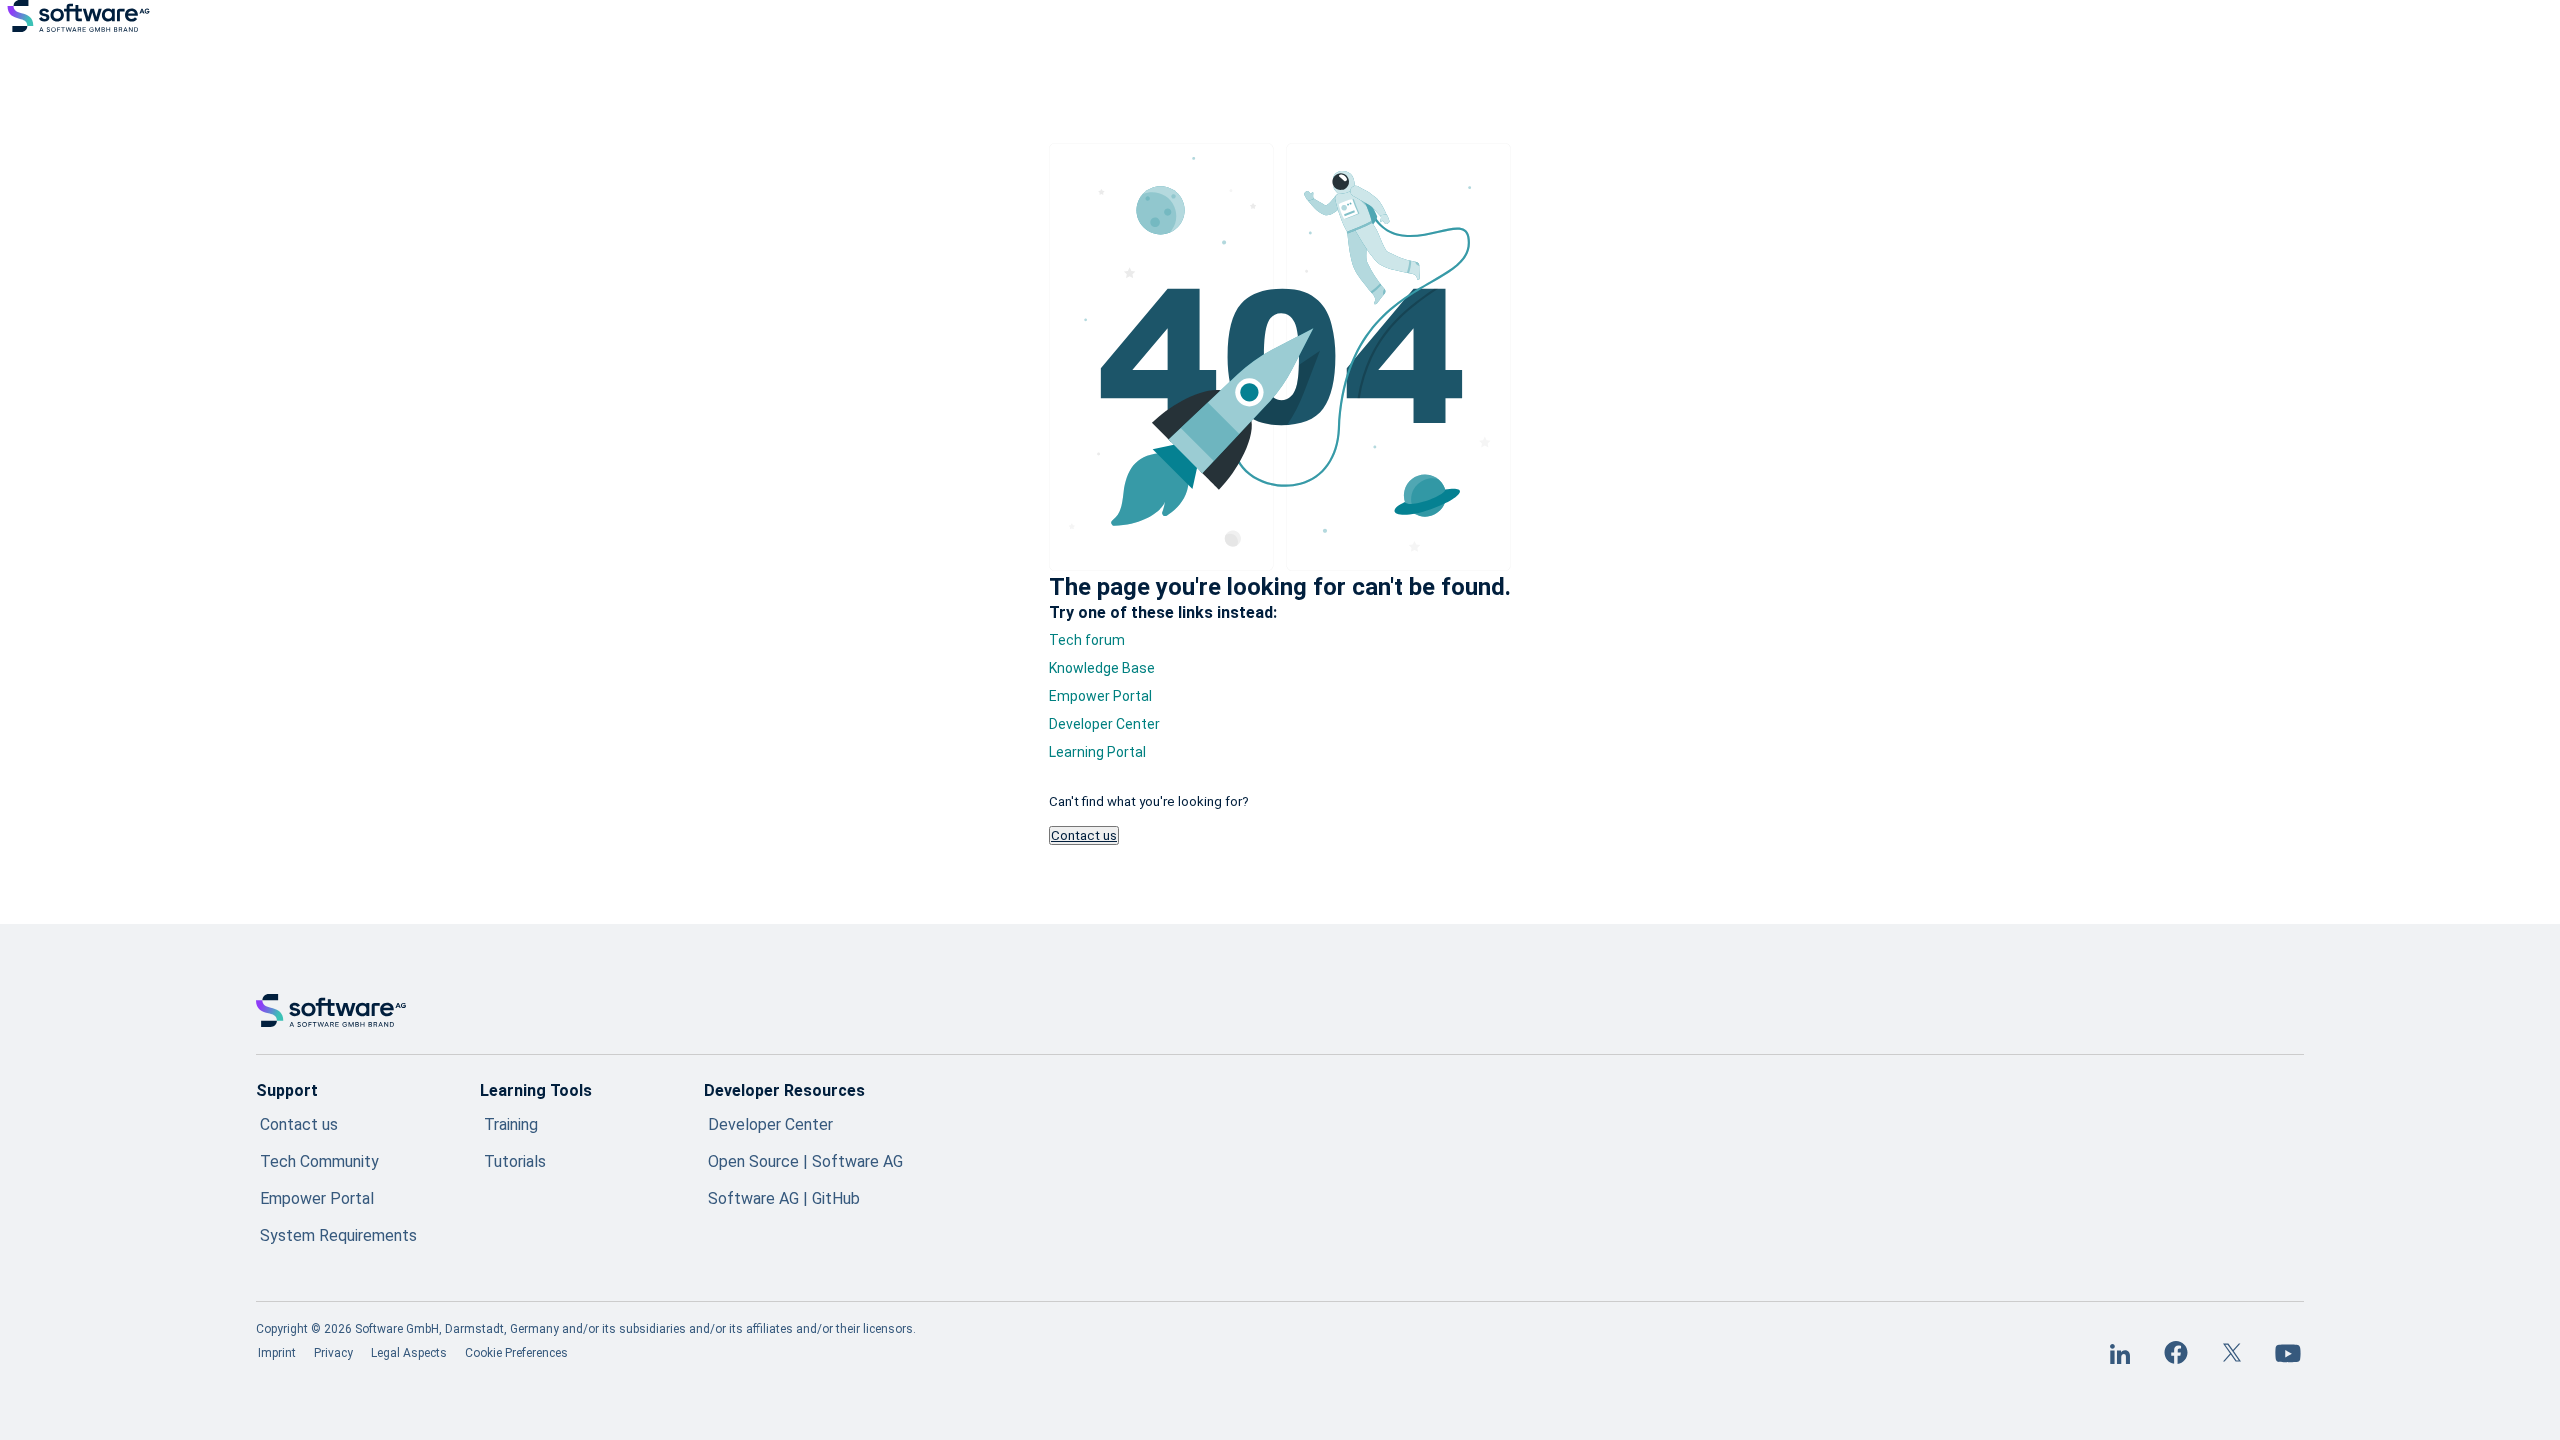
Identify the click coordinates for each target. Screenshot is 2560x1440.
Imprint (277, 1353)
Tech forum (1087, 640)
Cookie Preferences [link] (516, 1353)
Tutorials (515, 1161)
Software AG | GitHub (784, 1198)
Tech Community (319, 1161)
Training (511, 1124)
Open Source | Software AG (805, 1161)
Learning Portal (1097, 752)
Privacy (333, 1353)
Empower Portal (1100, 696)
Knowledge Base (1102, 668)
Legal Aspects (409, 1353)
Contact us (1084, 835)
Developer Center (1104, 724)
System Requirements (338, 1235)
